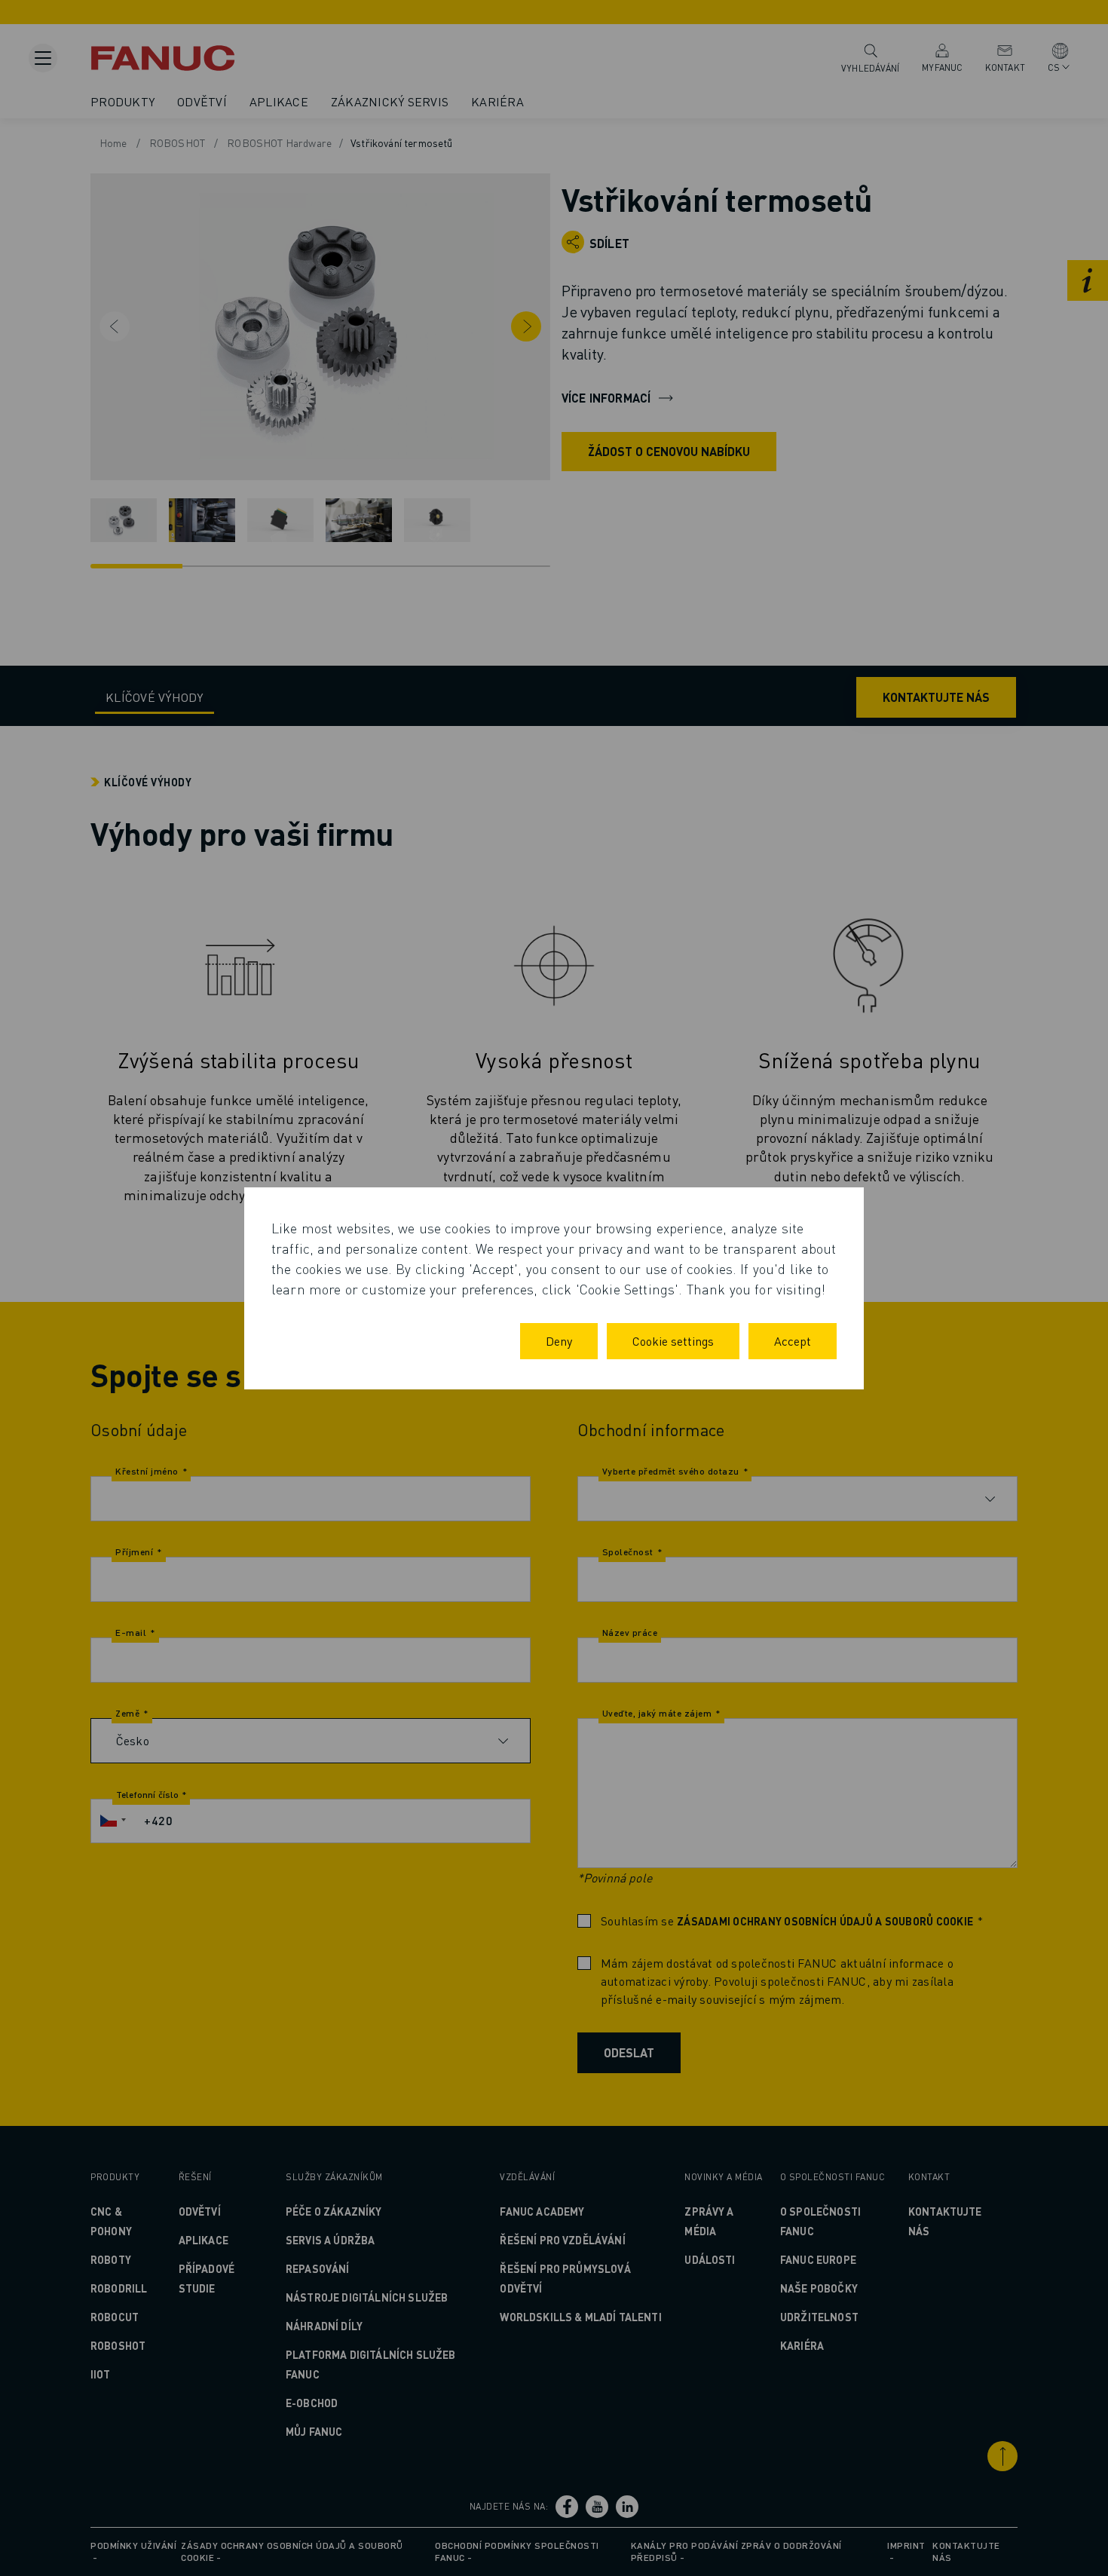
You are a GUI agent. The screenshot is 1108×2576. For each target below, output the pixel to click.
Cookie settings (673, 1341)
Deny (559, 1341)
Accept (793, 1341)
